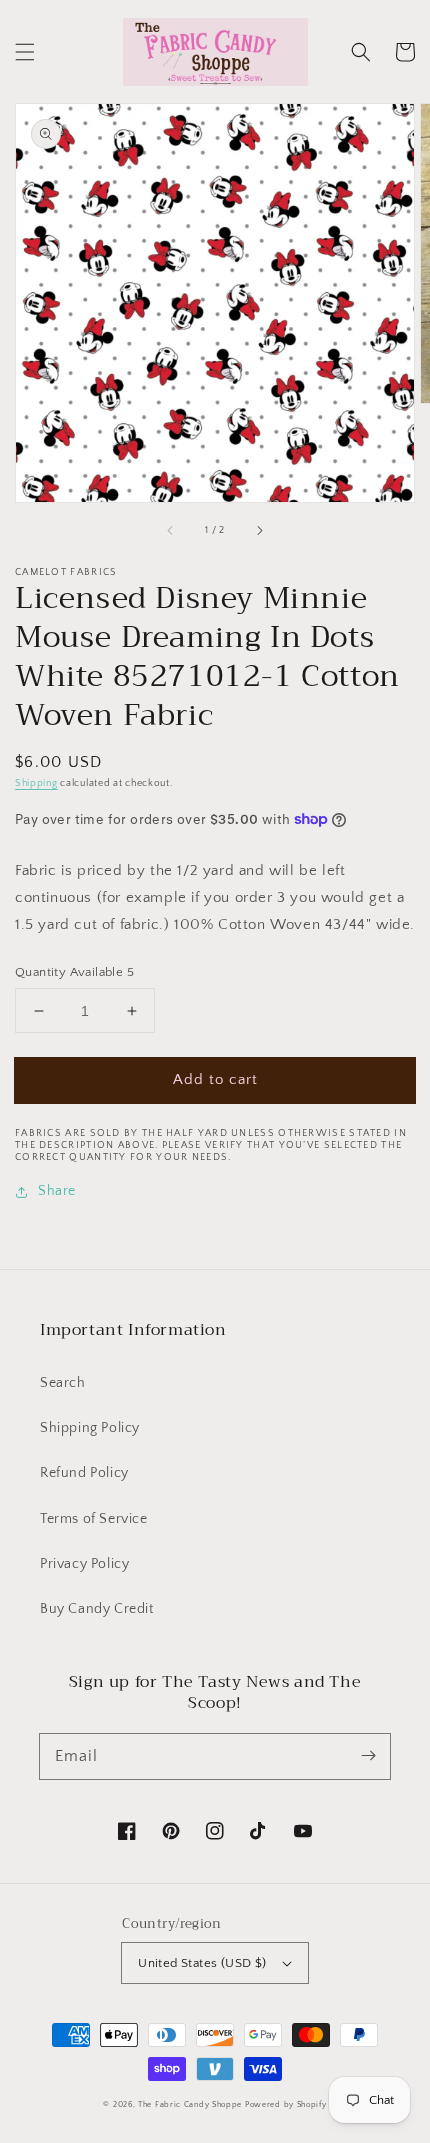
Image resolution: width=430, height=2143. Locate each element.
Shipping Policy (90, 1428)
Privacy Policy (84, 1564)
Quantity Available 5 (74, 972)
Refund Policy (84, 1473)
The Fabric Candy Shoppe (190, 2104)
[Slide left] (171, 530)
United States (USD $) (202, 1963)
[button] (25, 52)
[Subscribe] (368, 1756)
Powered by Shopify (286, 2104)
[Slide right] (259, 530)
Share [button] (57, 1191)
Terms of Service (94, 1519)
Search (63, 1383)
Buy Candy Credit (97, 1609)
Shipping (36, 783)
